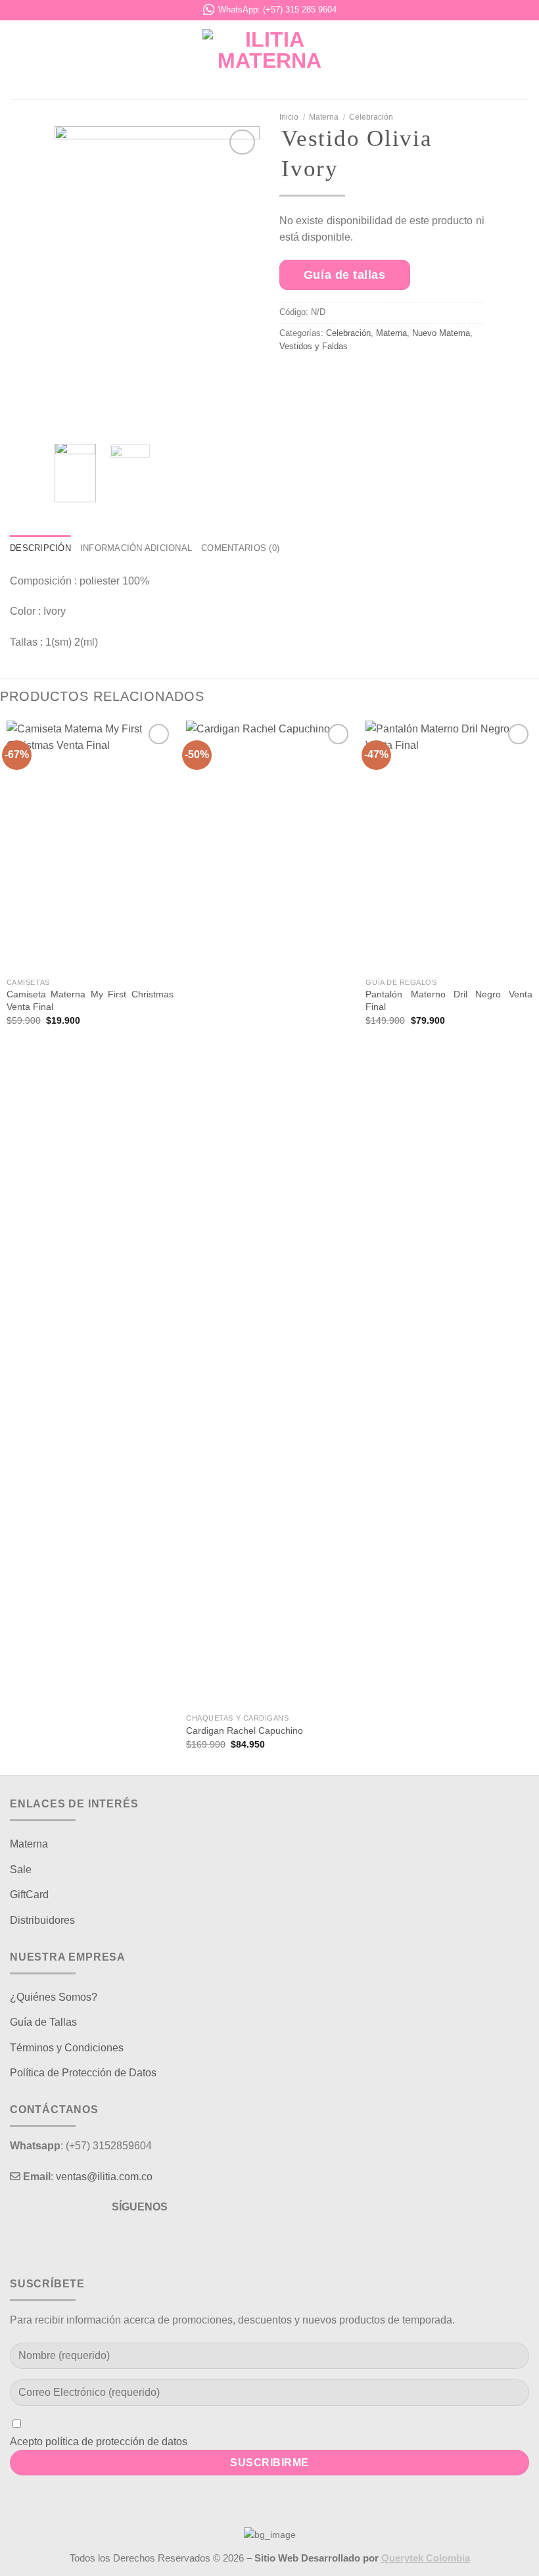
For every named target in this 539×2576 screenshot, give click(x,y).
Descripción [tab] (40, 548)
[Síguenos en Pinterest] (163, 2240)
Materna (324, 117)
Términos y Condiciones (67, 2048)
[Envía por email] (388, 379)
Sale (21, 1870)
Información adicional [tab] (136, 548)
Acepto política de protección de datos (99, 2442)
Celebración (371, 117)
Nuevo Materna (441, 333)
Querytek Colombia (426, 2558)
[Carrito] (523, 60)
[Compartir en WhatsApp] (295, 379)
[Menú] (18, 60)
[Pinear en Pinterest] (419, 379)
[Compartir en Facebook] (326, 379)
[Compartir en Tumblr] (450, 379)
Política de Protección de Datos (83, 2073)
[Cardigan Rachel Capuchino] (269, 1214)
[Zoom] (72, 418)
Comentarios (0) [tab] (240, 548)
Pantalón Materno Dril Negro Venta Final (449, 1000)
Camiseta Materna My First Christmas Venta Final (90, 1000)
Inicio (289, 117)
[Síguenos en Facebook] (116, 2240)
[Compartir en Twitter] (357, 379)
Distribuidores (42, 1920)
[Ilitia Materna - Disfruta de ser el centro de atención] (269, 60)
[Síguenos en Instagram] (140, 2240)
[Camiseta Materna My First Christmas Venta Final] (90, 846)
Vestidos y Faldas (314, 346)
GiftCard (29, 1895)
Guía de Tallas (43, 2022)
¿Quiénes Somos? (54, 1997)
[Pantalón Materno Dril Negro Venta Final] (449, 846)
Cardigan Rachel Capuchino (245, 1730)
